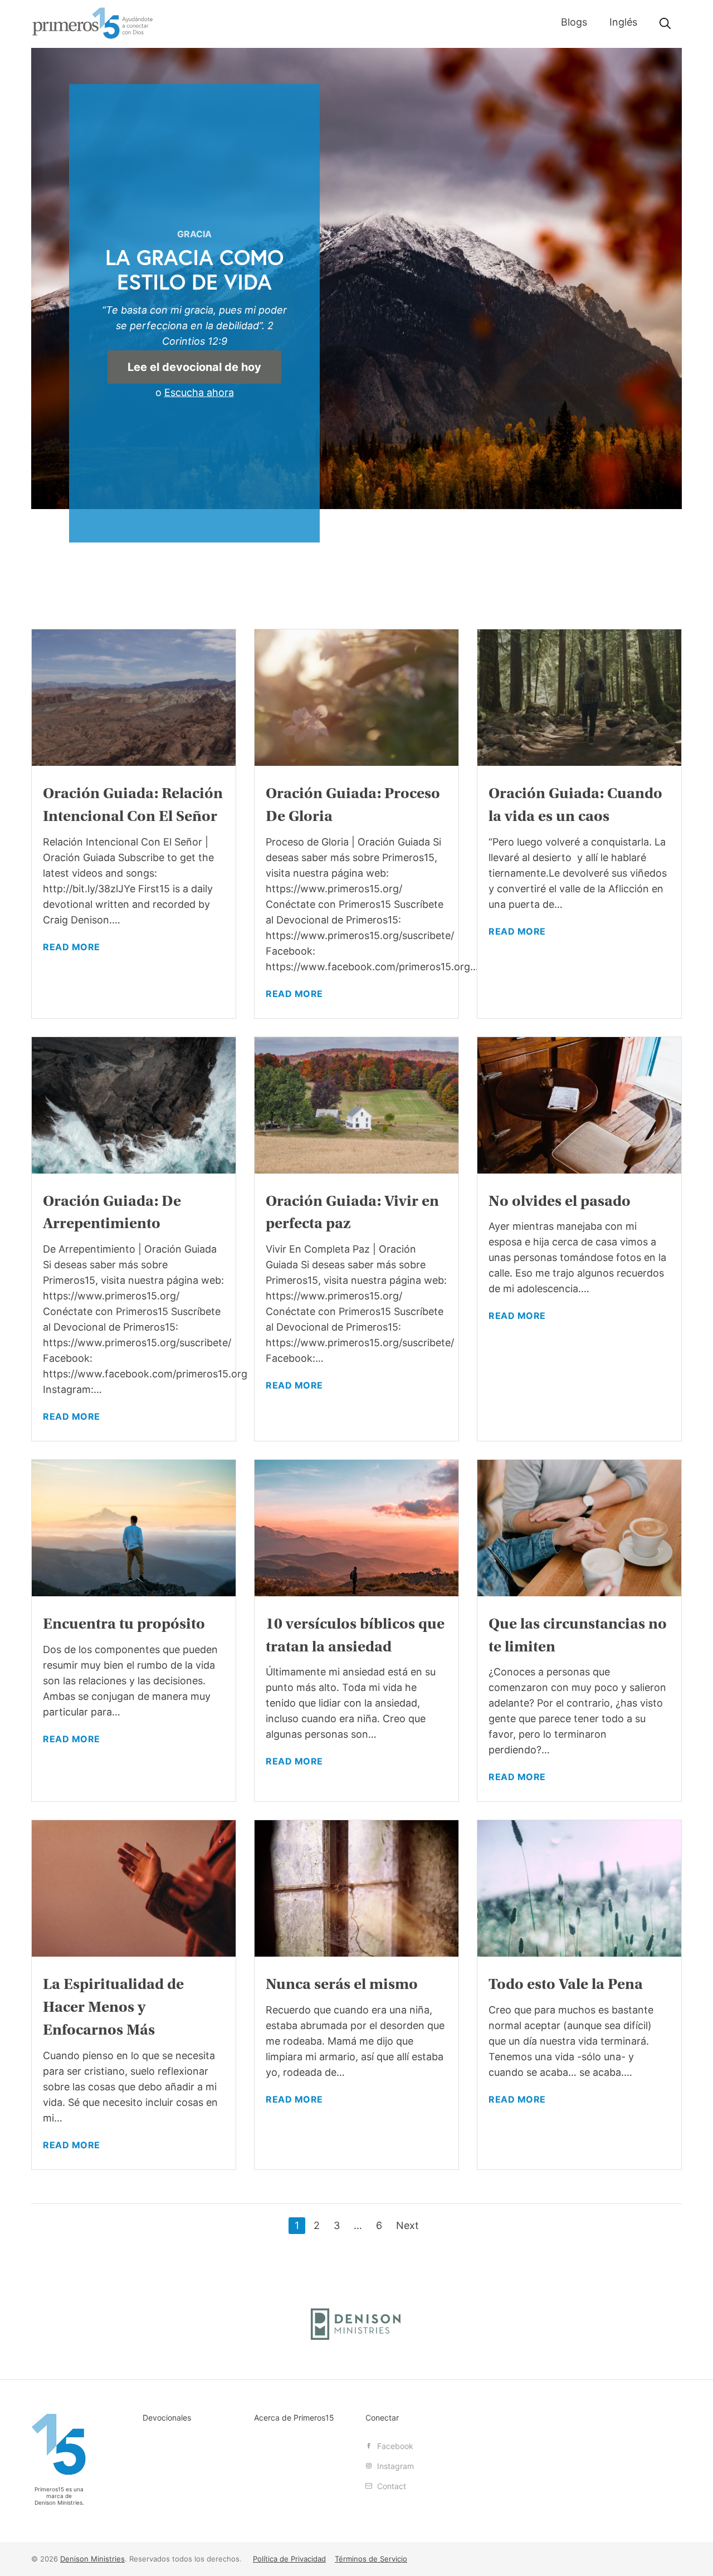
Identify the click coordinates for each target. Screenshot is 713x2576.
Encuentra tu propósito (124, 1624)
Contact (390, 2486)
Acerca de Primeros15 (294, 2418)
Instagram (394, 2466)
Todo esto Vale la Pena (566, 1984)
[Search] (665, 24)
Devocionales (167, 2418)
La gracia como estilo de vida (194, 269)
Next (407, 2225)
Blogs (574, 22)
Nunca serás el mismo (342, 1984)
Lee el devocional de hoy (194, 367)
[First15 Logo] (59, 2444)
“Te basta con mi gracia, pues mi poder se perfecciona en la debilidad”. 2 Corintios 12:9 (194, 326)
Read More (72, 947)
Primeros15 (92, 23)
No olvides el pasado (560, 1201)
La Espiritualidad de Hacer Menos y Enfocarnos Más (113, 2007)
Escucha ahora (199, 392)
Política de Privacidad (289, 2559)
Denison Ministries (58, 2502)
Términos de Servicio (371, 2559)
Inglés (623, 22)
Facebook (394, 2446)
